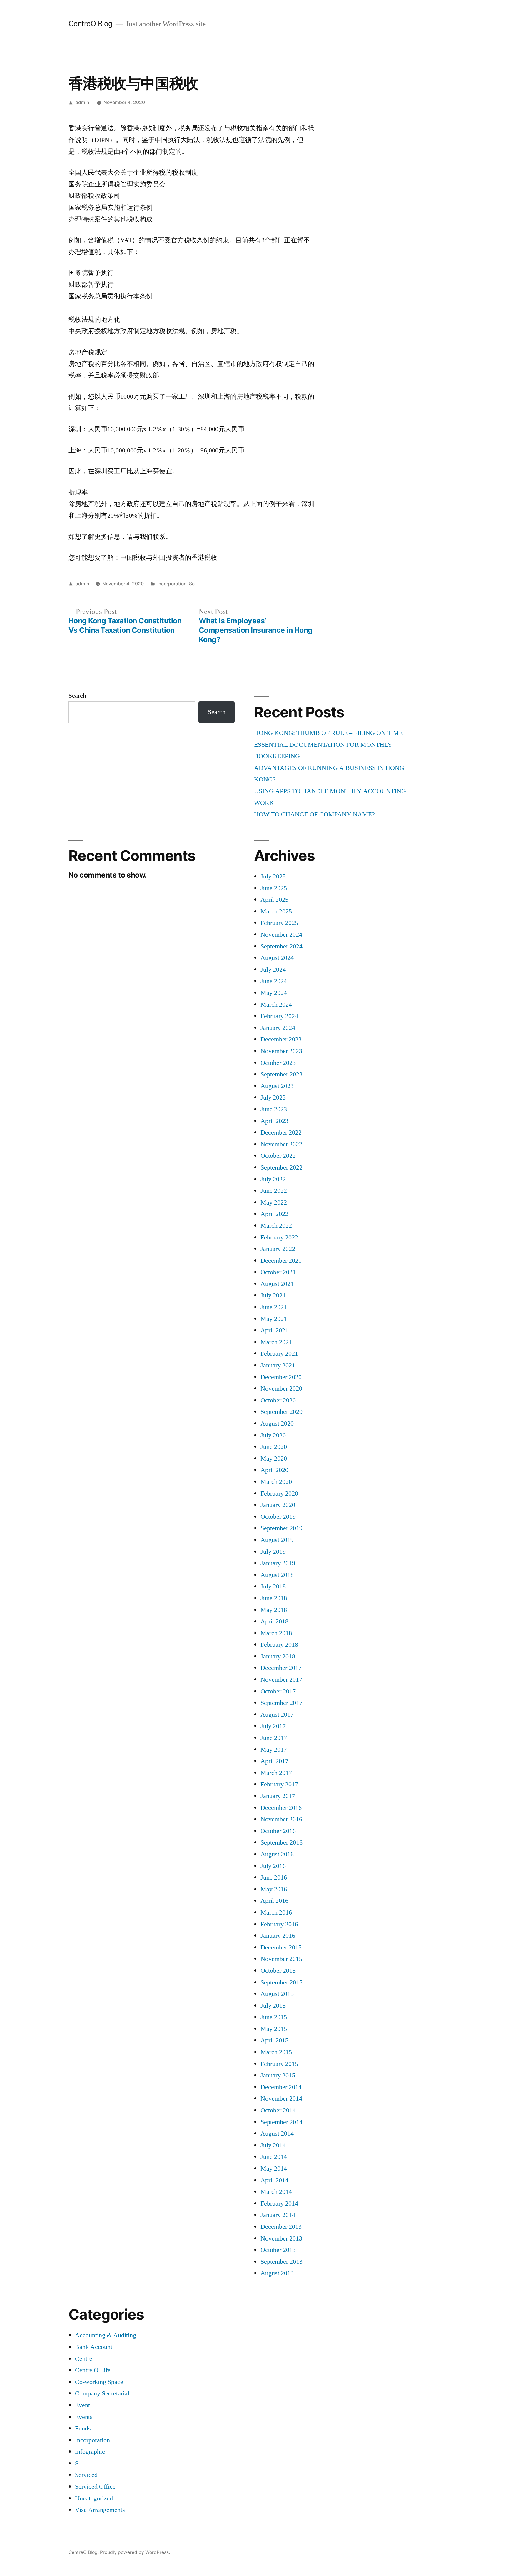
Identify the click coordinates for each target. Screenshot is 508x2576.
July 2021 (273, 1295)
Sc (192, 584)
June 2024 (274, 981)
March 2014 (276, 2192)
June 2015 (274, 2017)
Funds (83, 2428)
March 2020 (276, 1482)
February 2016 (279, 1924)
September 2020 (281, 1412)
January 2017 (278, 1796)
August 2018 (277, 1575)
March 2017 (276, 1773)
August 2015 (277, 1994)
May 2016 (274, 1889)
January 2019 (278, 1563)
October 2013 (278, 2250)
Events (84, 2417)
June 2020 (274, 1447)
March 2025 (276, 911)
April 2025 (274, 900)
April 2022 (274, 1214)
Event (82, 2405)
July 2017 (273, 1726)
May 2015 (274, 2029)
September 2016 (281, 1842)
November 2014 (281, 2099)
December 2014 (281, 2087)
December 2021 (281, 1261)
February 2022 (279, 1237)
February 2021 (279, 1354)
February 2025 (279, 923)
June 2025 (274, 888)
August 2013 (277, 2273)
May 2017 (274, 1750)
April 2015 (274, 2040)
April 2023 (274, 1121)
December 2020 (281, 1377)
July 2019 (273, 1552)
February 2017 (279, 1784)
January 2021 (278, 1365)
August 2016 (277, 1854)
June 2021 (274, 1307)
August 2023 (277, 1086)
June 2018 (274, 1598)
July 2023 (273, 1097)
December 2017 (281, 1668)
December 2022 (281, 1132)
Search (77, 696)
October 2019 (278, 1517)
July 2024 (273, 970)
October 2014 (278, 2110)
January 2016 (278, 1936)
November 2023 (281, 1051)
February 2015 (279, 2064)
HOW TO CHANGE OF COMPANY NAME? (314, 814)
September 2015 (281, 1982)
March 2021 (276, 1342)
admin (82, 102)
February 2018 (279, 1645)
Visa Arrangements (100, 2510)
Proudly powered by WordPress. (135, 2552)
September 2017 (281, 1703)
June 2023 (274, 1109)
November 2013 (281, 2238)
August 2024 (277, 958)
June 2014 (274, 2157)
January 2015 (278, 2075)
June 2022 (274, 1191)
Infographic (90, 2452)
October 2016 (278, 1831)
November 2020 (281, 1389)
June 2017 (274, 1738)
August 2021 (277, 1284)
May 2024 (274, 993)
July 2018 (273, 1586)
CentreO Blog (91, 24)
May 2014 (274, 2169)
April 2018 (274, 1621)
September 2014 (281, 2122)
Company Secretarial (102, 2393)
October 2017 (278, 1691)
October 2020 (278, 1400)
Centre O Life (93, 2370)
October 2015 (278, 1971)
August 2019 (277, 1540)
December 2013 (281, 2227)
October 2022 (278, 1156)
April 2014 (274, 2180)
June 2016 (274, 1877)
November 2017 (281, 1680)
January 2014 (278, 2215)
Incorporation (172, 584)
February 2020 (279, 1494)
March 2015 (276, 2052)
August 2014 (277, 2134)
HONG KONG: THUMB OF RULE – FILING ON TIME (328, 733)
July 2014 (273, 2145)
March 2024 (276, 1005)
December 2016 (281, 1808)
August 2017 (277, 1715)
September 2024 (281, 946)
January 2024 (278, 1028)
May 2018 (274, 1610)
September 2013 (281, 2262)
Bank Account (94, 2347)
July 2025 (273, 876)
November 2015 (281, 1959)
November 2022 (281, 1144)
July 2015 (273, 2006)
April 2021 (274, 1330)
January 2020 (278, 1505)
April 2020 (274, 1470)
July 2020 (273, 1435)
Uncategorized (94, 2498)
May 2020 (274, 1459)
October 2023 (278, 1063)
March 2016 (276, 1912)
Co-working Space (99, 2382)
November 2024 (281, 935)
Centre (84, 2359)
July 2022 (273, 1179)
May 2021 (274, 1319)
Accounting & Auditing (106, 2335)
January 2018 (278, 1656)
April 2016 (274, 1901)
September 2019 (281, 1528)
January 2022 (278, 1249)
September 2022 (281, 1167)
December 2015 (281, 1947)
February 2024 (279, 1016)
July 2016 (273, 1866)
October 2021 (278, 1272)
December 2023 (281, 1039)
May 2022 (274, 1202)
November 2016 (281, 1819)
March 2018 (276, 1633)
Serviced (86, 2475)
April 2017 (274, 1761)
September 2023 (281, 1074)
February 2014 (279, 2204)
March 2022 (276, 1226)
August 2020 (277, 1424)
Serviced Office (95, 2487)
